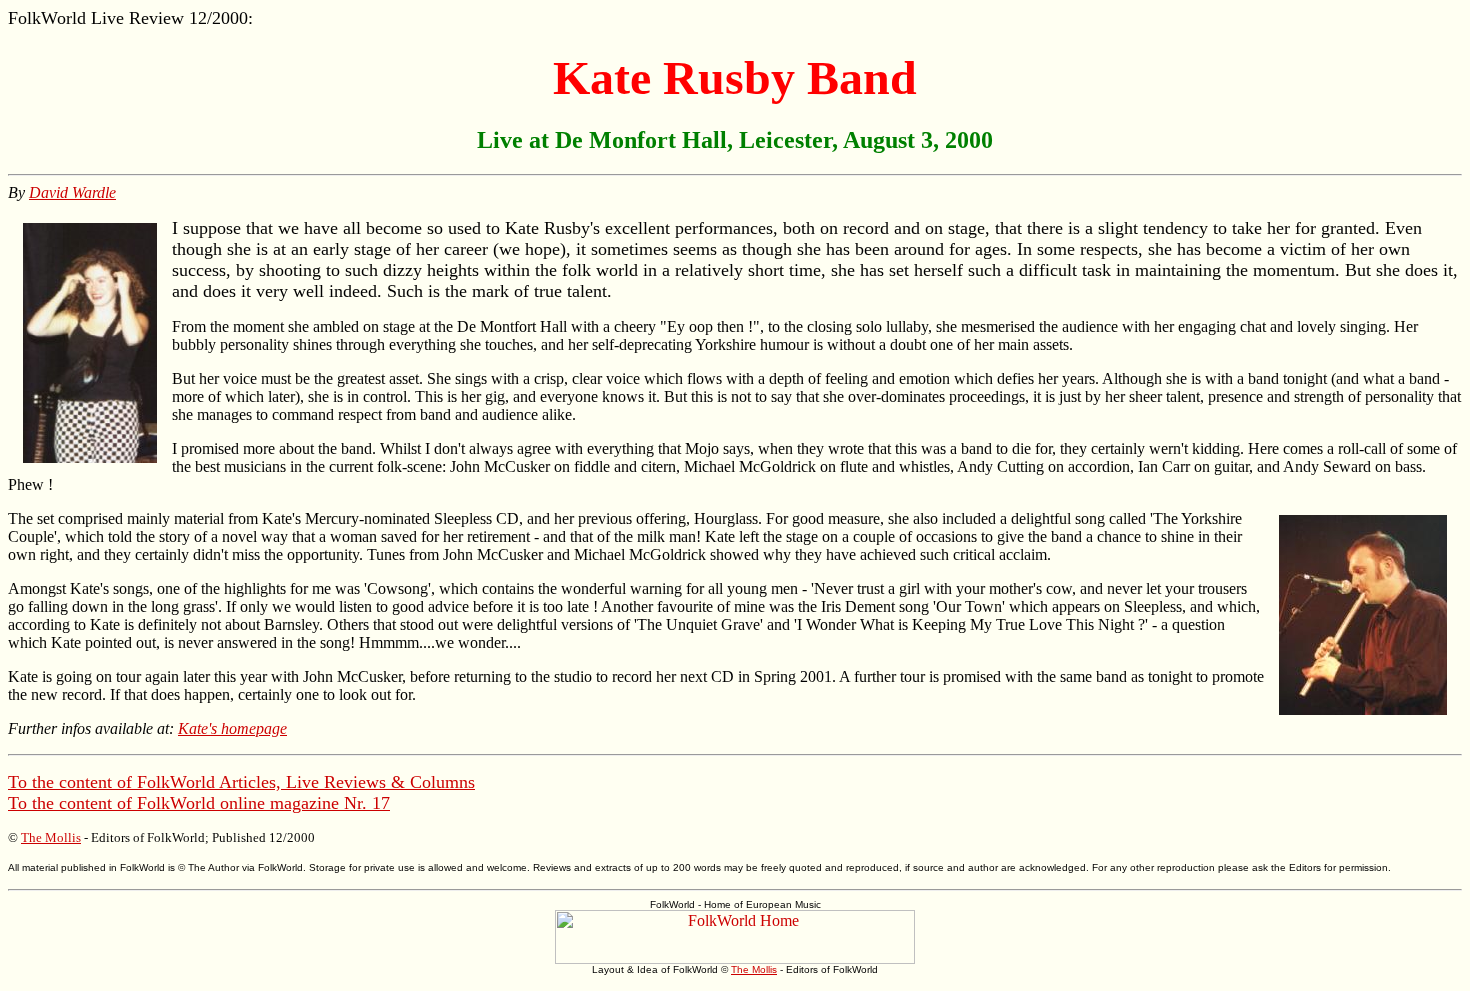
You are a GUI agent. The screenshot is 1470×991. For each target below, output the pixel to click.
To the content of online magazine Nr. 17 (199, 803)
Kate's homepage (232, 728)
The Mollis (51, 837)
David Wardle (72, 192)
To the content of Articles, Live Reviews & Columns (241, 782)
